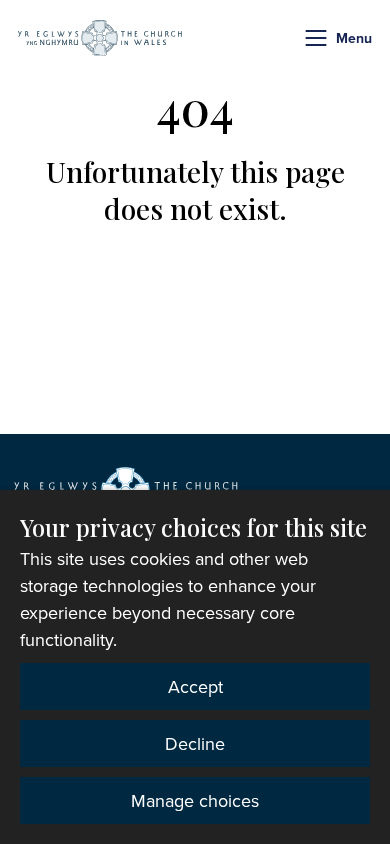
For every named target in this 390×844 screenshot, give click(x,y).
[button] (316, 38)
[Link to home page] (100, 38)
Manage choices (195, 800)
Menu (354, 38)
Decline (195, 743)
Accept (195, 686)
